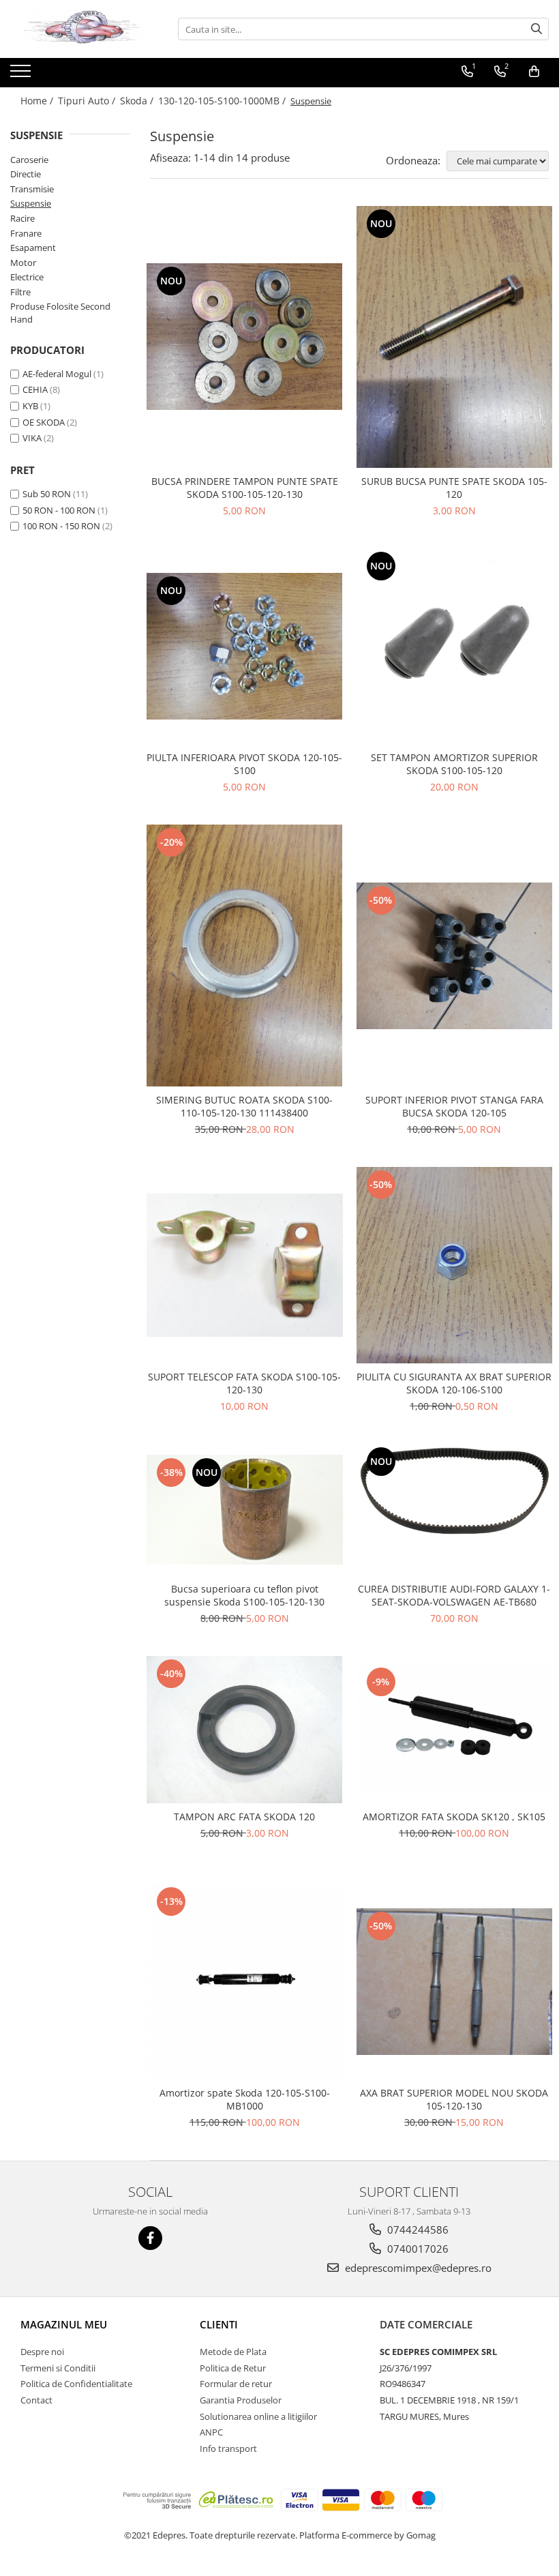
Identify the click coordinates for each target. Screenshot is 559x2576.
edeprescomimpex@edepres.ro (417, 2268)
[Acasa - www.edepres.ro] (78, 29)
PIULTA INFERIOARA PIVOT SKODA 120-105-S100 (244, 764)
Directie (26, 174)
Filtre (20, 292)
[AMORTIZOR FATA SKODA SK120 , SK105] (455, 1730)
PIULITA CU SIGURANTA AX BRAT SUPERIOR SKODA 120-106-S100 (454, 1383)
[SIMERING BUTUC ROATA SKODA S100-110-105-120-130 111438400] (245, 956)
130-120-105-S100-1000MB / (223, 101)
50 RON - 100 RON (59, 510)
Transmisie (32, 189)
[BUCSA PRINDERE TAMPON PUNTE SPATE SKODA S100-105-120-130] (245, 337)
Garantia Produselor (241, 2400)
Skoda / (138, 101)
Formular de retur (236, 2384)
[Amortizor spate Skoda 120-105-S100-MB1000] (245, 1982)
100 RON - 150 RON (61, 526)
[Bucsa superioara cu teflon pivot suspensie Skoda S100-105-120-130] (245, 1510)
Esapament (33, 248)
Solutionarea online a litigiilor (258, 2416)
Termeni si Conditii (58, 2368)
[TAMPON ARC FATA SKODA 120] (245, 1729)
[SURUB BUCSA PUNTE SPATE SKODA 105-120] (455, 337)
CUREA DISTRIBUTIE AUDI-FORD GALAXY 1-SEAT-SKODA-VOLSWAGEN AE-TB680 (454, 1595)
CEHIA (35, 389)
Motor (23, 263)
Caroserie (29, 160)
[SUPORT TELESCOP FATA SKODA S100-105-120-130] (245, 1265)
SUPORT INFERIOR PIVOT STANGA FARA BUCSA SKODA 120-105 (454, 1106)
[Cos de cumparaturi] (534, 72)
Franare (26, 233)
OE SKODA (44, 422)
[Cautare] (537, 29)
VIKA (32, 438)
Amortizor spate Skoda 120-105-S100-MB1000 (245, 2099)
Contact (36, 2400)
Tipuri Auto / (88, 101)
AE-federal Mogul (57, 374)
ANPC (211, 2432)
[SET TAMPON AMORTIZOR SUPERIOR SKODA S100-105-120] (455, 647)
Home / (38, 101)
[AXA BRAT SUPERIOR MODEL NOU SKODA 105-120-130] (455, 1982)
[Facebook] (150, 2238)
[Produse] (22, 75)
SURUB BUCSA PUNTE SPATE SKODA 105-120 (454, 488)
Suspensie (31, 203)
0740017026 (417, 2249)
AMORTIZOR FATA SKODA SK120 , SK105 (454, 1817)
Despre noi (42, 2352)
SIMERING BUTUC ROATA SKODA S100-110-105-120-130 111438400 (244, 1106)
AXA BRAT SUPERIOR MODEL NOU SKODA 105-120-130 (454, 2099)
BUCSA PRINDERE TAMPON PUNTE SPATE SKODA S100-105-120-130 (245, 488)
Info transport (228, 2448)
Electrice (27, 277)
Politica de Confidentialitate (76, 2384)
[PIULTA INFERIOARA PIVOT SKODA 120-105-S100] (245, 646)
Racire (22, 218)
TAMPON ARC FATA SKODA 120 (244, 1817)
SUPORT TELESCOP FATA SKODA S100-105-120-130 (244, 1383)
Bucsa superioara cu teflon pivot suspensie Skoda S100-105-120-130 (244, 1595)
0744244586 (417, 2230)
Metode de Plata (233, 2352)
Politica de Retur (233, 2368)
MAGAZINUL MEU (64, 2324)
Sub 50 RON (47, 494)
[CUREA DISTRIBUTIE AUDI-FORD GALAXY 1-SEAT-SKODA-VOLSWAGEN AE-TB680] (455, 1510)
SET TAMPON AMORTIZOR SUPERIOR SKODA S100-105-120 (454, 764)
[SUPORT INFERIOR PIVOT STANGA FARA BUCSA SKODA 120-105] (455, 956)
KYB (30, 406)
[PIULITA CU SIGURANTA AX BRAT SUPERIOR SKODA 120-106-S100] (455, 1265)
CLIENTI (219, 2324)
